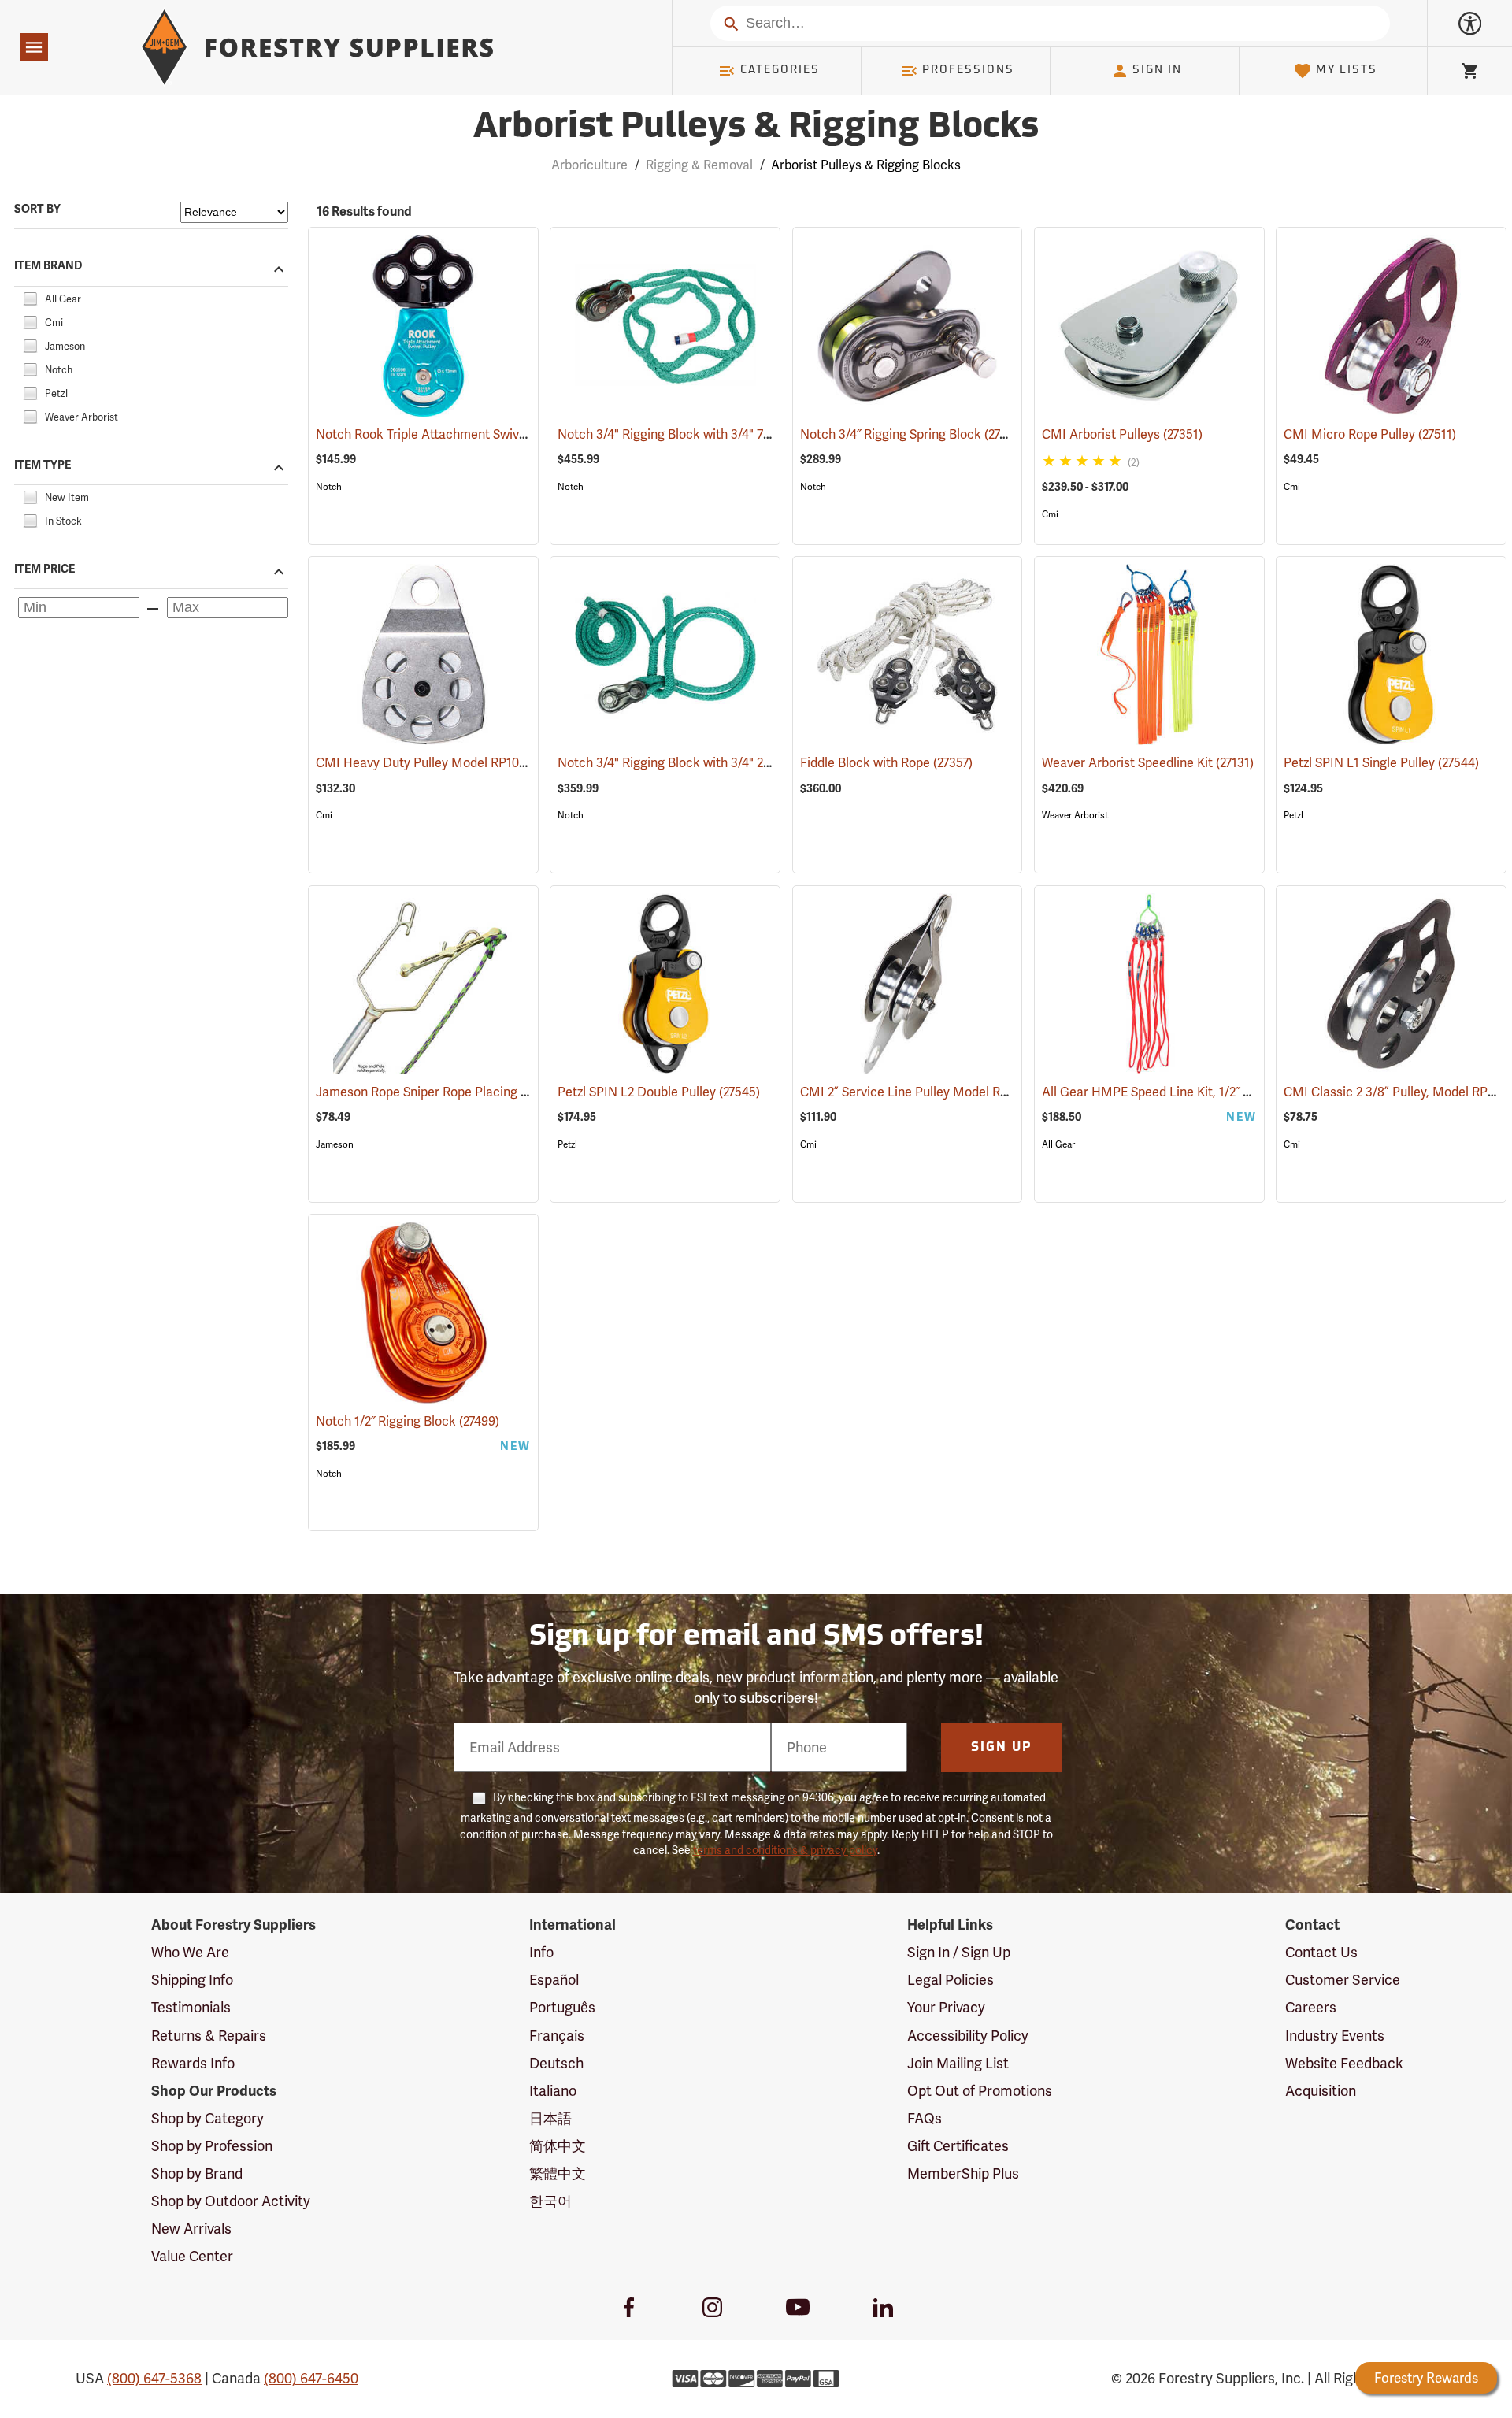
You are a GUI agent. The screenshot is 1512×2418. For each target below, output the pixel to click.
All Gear (1058, 1144)
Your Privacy (946, 2007)
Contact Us (1321, 1952)
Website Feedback (1344, 2063)
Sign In (1157, 70)
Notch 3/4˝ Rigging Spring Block (912, 434)
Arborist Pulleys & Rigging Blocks (756, 128)
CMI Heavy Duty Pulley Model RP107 (443, 763)
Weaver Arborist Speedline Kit (1148, 763)
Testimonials (191, 2007)
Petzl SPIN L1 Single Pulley (1381, 763)
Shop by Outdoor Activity (231, 2201)
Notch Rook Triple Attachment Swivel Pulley (463, 434)
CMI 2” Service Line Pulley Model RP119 (934, 1092)
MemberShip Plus (963, 2173)
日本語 (550, 2118)
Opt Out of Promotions (980, 2091)
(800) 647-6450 (311, 2378)
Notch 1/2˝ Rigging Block (408, 1421)
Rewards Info (193, 2063)
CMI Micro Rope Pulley (1370, 434)
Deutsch (556, 2063)
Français (557, 2036)
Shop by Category (208, 2118)
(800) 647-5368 (154, 2378)
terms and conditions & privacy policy (785, 1850)
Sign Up (1002, 1748)
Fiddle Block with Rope (886, 763)
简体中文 (558, 2146)
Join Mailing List (958, 2063)
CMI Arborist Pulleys (1122, 434)
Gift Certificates (958, 2146)
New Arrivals (191, 2229)
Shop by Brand (197, 2173)
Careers (1311, 2007)
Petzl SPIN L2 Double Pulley (659, 1092)
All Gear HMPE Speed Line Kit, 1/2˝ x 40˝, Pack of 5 (1207, 1092)
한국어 (550, 2201)
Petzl (1293, 815)
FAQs (925, 2118)
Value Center (192, 2256)
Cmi (1050, 514)
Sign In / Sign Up (959, 1952)
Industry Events (1335, 2036)
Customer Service (1343, 1980)
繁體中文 (558, 2173)
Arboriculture (589, 165)
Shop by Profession (212, 2146)
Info (541, 1952)
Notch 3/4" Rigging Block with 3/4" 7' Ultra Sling (714, 434)
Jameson (335, 1144)
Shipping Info (192, 1980)
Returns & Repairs (209, 2036)
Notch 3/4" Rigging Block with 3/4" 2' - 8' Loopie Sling (728, 763)
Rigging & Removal (699, 165)
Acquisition (1321, 2091)
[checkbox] (30, 297)
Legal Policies (951, 1980)
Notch (329, 487)
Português (562, 2007)
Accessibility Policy (968, 2036)
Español (554, 1980)
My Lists (1347, 70)
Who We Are (190, 1952)
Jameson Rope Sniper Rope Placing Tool (453, 1092)
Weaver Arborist (1075, 815)
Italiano (553, 2091)
